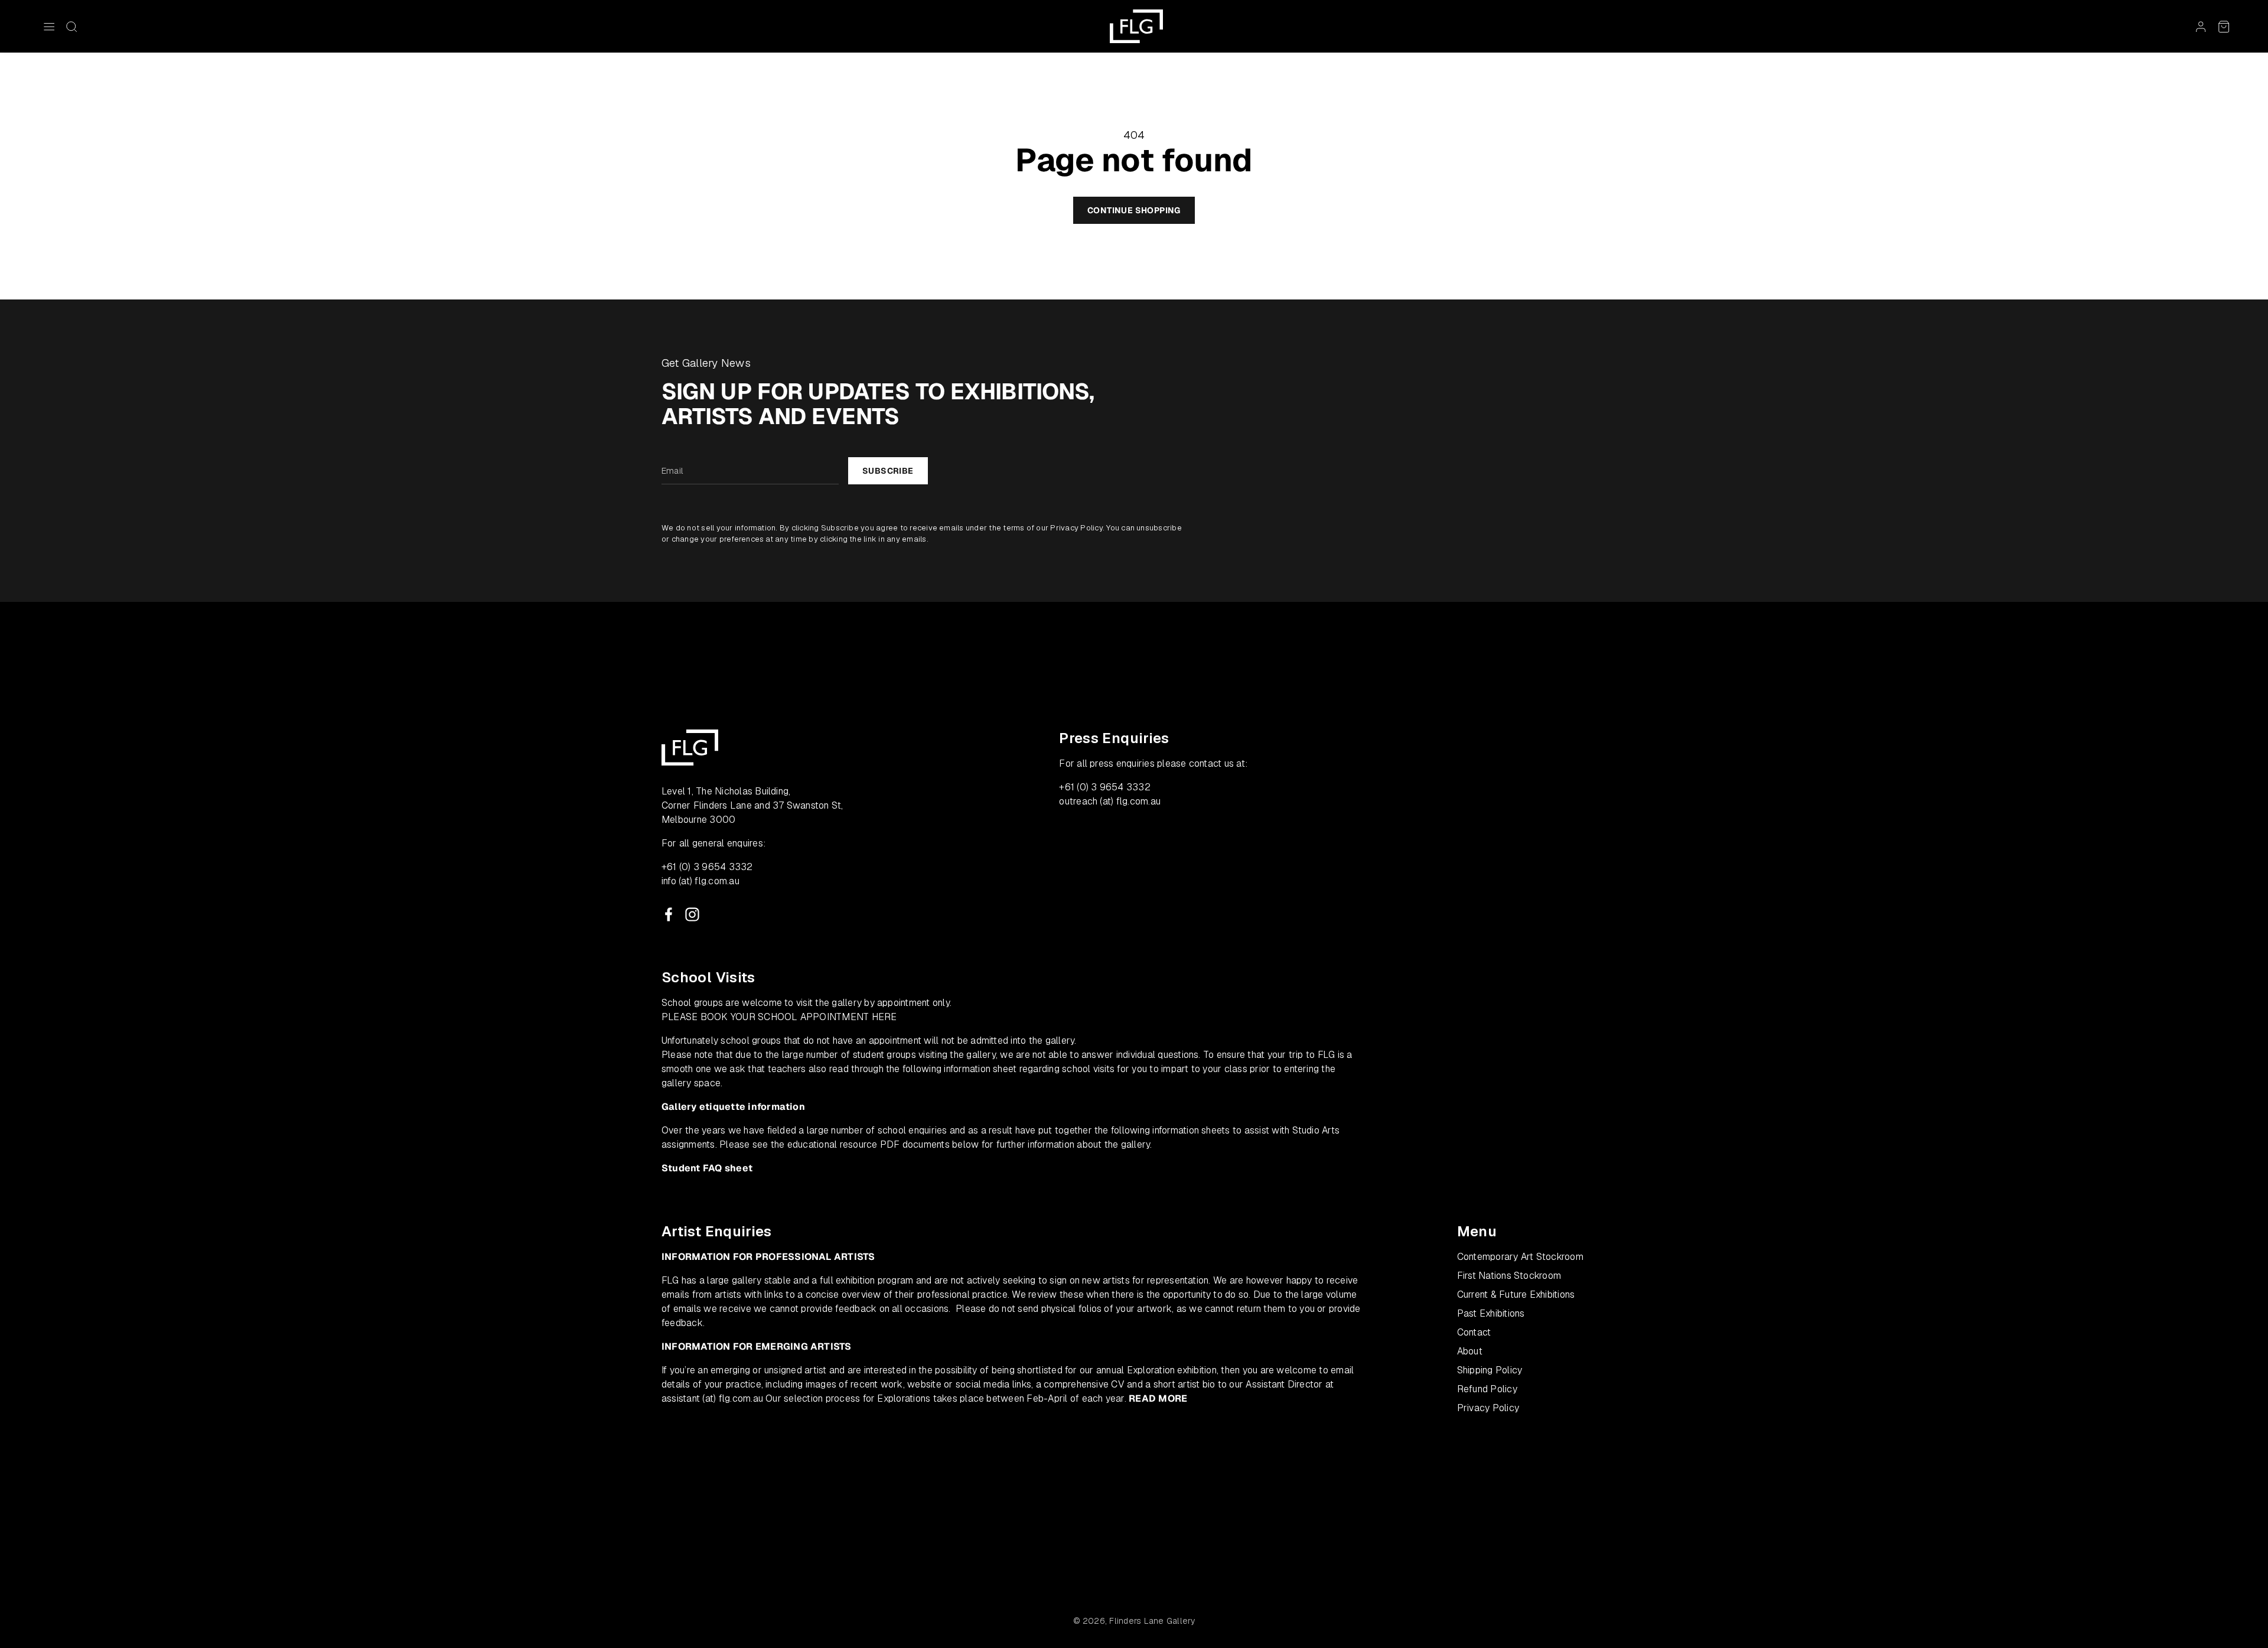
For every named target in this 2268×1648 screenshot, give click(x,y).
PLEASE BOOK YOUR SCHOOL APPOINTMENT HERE (779, 1017)
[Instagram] (692, 914)
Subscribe (888, 471)
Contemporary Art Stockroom (1520, 1257)
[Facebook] (669, 914)
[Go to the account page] (2201, 27)
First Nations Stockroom (1509, 1276)
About (1470, 1351)
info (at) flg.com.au (700, 881)
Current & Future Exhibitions (1516, 1294)
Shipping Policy (1490, 1370)
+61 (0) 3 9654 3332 (707, 867)
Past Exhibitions (1491, 1313)
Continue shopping (1134, 210)
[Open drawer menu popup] (49, 27)
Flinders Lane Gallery (1152, 1621)
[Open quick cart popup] (2224, 27)
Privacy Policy (1076, 528)
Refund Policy (1487, 1389)
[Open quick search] (71, 27)
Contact (1474, 1332)
